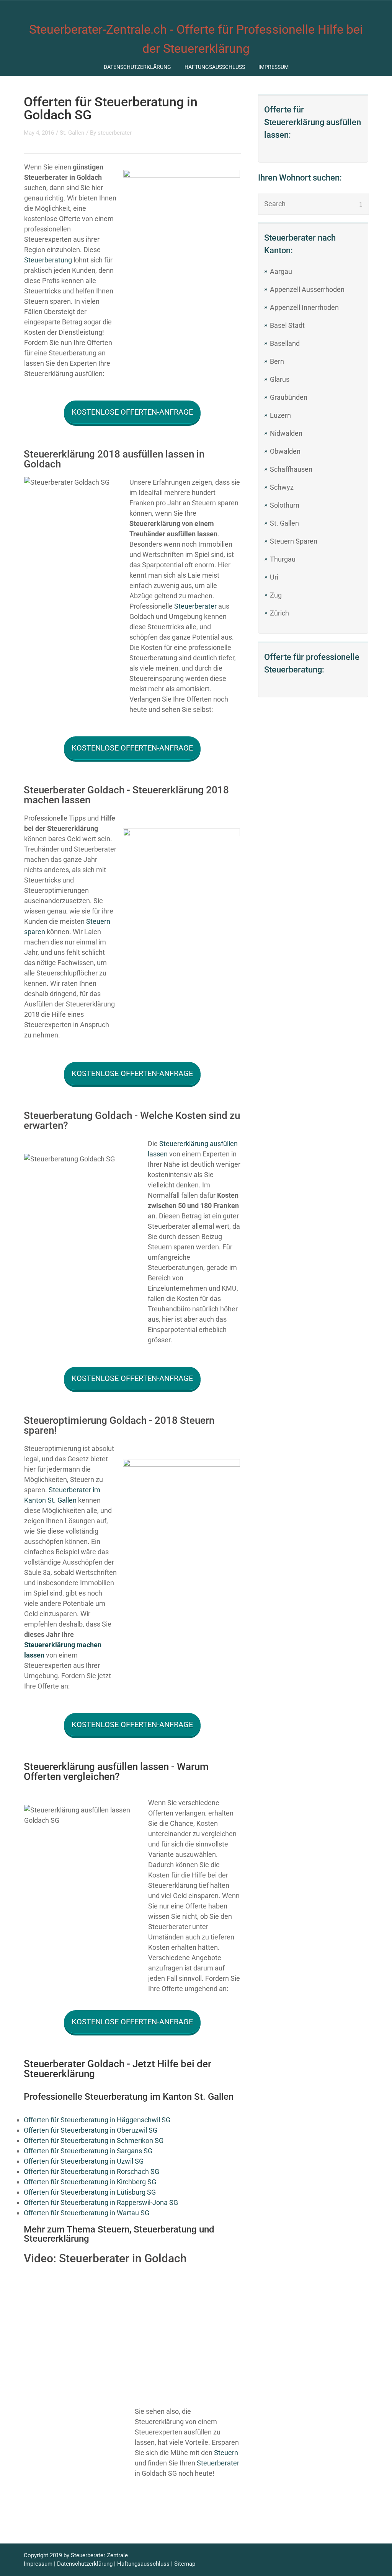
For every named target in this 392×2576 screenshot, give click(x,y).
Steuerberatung (48, 260)
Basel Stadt (287, 325)
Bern (277, 361)
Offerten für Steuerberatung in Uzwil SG (84, 2161)
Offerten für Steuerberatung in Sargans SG (88, 2151)
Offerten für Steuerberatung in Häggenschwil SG (97, 2120)
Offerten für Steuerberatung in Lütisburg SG (90, 2192)
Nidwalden (286, 433)
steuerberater (115, 133)
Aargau (281, 271)
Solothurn (285, 505)
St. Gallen (284, 523)
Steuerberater (195, 606)
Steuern (226, 2453)
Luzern (280, 415)
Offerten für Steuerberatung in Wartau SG (87, 2213)
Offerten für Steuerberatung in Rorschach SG (91, 2171)
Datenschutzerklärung (137, 67)
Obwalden (285, 451)
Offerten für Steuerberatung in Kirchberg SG (90, 2182)
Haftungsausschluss (215, 67)
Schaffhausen (291, 469)
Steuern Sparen (294, 541)
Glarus (280, 379)
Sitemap (185, 2564)
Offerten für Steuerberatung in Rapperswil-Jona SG (101, 2202)
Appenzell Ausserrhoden (307, 289)
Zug (276, 595)
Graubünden (289, 397)
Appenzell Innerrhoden (304, 307)
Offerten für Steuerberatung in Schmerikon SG (94, 2140)
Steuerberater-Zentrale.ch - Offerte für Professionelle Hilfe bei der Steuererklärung (196, 39)
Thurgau (283, 559)
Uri (274, 577)
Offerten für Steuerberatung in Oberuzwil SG (91, 2130)
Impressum (274, 67)
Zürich (279, 613)
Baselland (285, 343)
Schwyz (282, 487)
